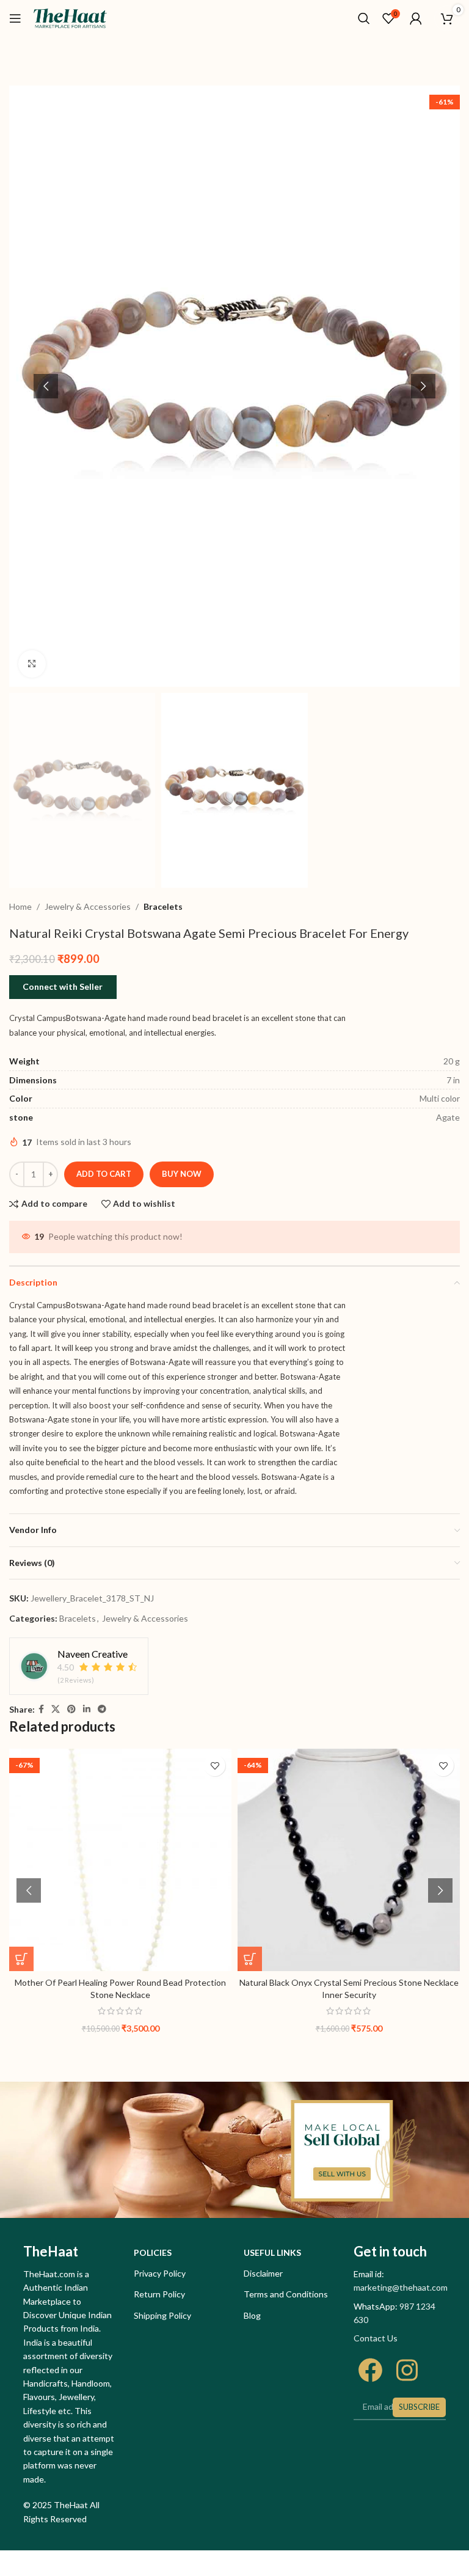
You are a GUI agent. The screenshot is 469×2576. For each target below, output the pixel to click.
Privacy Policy (160, 2273)
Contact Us (376, 2338)
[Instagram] (407, 2370)
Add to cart (104, 1174)
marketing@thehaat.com (401, 2287)
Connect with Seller (63, 986)
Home (20, 906)
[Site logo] (70, 17)
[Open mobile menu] (15, 18)
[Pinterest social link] (71, 1709)
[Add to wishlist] (215, 1766)
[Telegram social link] (102, 1709)
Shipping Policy (162, 2315)
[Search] (364, 18)
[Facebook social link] (41, 1709)
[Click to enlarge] (32, 664)
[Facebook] (370, 2370)
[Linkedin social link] (87, 1709)
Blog (252, 2315)
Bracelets (163, 906)
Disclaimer (263, 2273)
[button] (46, 386)
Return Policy (159, 2294)
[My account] (416, 18)
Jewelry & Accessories (88, 906)
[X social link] (56, 1709)
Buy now (182, 1174)
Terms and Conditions (286, 2294)
